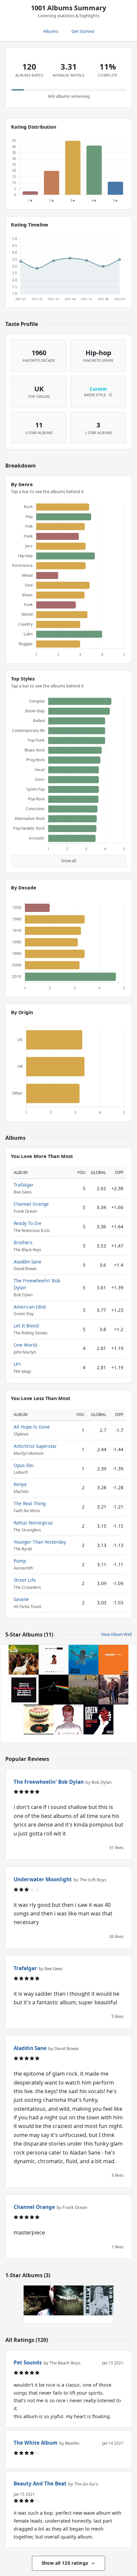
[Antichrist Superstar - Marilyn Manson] (39, 2300)
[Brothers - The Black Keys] (24, 1690)
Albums (51, 31)
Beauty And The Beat (40, 2483)
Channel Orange (31, 1204)
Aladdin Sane (28, 1262)
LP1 (17, 1364)
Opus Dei (24, 1465)
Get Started (83, 31)
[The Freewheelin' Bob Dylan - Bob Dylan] (113, 1690)
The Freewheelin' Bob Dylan (49, 1782)
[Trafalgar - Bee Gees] (83, 1690)
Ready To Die (28, 1223)
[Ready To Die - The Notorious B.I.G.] (54, 1660)
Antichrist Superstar (35, 1446)
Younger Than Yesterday (40, 1542)
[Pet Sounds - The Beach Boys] (24, 1660)
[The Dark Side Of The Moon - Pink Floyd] (54, 1690)
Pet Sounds (28, 2362)
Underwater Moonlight (43, 1879)
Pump (20, 1561)
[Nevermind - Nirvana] (83, 1660)
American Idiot (30, 1307)
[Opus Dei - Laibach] (98, 2300)
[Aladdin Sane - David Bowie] (68, 1719)
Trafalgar (24, 1185)
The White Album (36, 2443)
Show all (68, 861)
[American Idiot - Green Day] (98, 1719)
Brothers (23, 1242)
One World (25, 1345)
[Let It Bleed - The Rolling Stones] (39, 1719)
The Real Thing (30, 1503)
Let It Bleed (26, 1326)
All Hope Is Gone (32, 1427)
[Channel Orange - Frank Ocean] (113, 1660)
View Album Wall (116, 1634)
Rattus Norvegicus (33, 1523)
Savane (21, 1599)
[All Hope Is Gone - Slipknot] (68, 2300)
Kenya (20, 1484)
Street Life (25, 1580)
